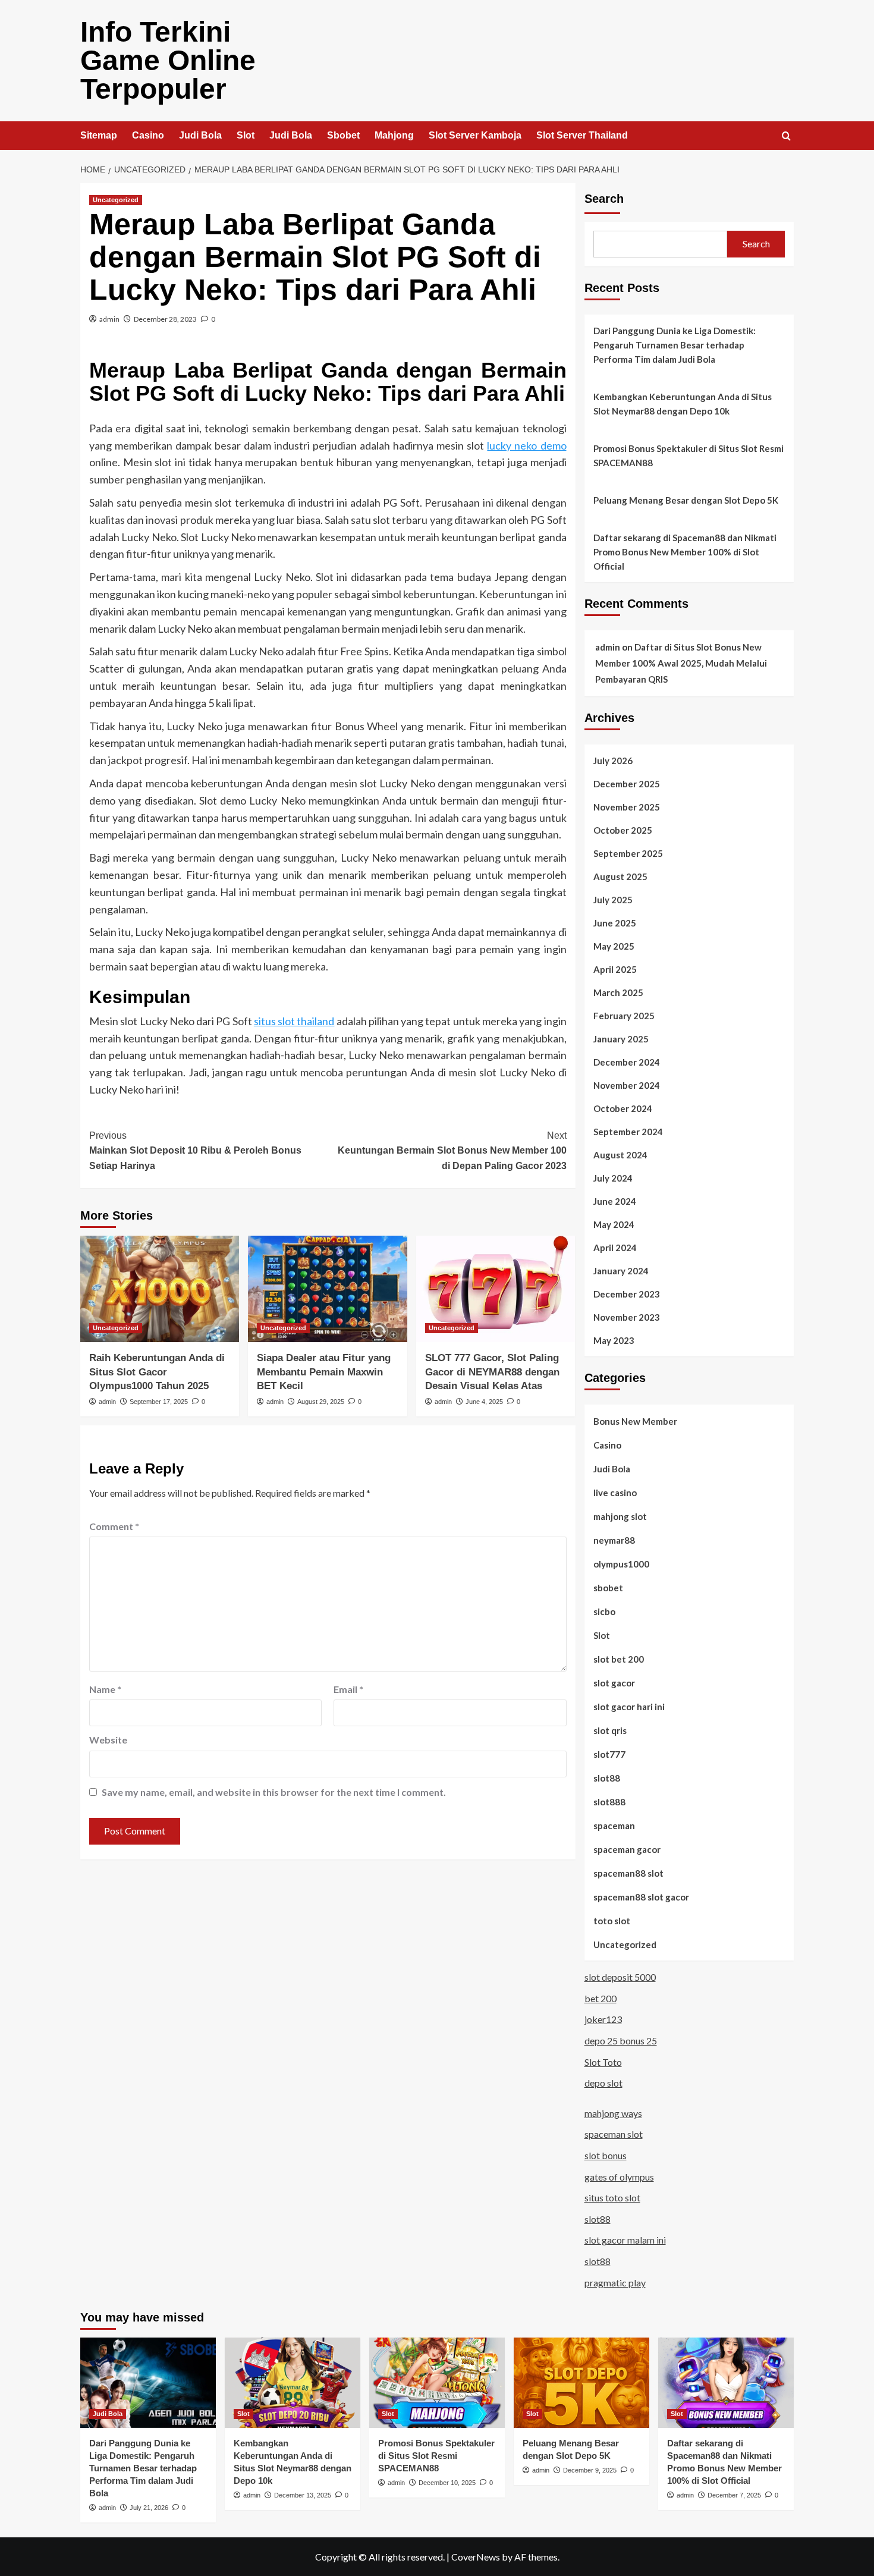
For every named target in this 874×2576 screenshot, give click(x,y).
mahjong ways (613, 2113)
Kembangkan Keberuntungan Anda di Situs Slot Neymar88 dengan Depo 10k (683, 404)
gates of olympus (619, 2177)
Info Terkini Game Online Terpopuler (168, 60)
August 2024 (620, 1155)
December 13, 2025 (303, 2495)
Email (348, 1689)
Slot (246, 135)
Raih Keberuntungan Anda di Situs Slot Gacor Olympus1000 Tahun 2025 (157, 1372)
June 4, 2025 (484, 1402)
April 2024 (615, 1248)
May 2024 (614, 1224)
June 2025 (615, 923)
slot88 (607, 1778)
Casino (148, 135)
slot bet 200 (619, 1659)
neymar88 (614, 1540)
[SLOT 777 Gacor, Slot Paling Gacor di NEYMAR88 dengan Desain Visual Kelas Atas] (496, 1289)
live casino (615, 1493)
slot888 (609, 1802)
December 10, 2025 (447, 2483)
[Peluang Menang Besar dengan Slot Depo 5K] (581, 2383)
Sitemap (99, 135)
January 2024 (621, 1271)
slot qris (610, 1730)
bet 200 (601, 1998)
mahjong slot (620, 1516)
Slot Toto (603, 2062)
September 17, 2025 (159, 1402)
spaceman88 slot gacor (641, 1897)
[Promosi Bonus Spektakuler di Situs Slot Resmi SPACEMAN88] (437, 2383)
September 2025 (628, 853)
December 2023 (627, 1294)
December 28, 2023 (165, 319)
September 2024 (628, 1132)
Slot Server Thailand (582, 135)
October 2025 (623, 830)
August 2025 (620, 877)
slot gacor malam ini (625, 2240)
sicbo (604, 1611)
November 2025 (627, 807)
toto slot (612, 1921)
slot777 (609, 1754)
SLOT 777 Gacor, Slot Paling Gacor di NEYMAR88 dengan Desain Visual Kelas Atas (492, 1372)
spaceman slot (614, 2134)
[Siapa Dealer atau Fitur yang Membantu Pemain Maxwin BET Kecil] (327, 1289)
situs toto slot (612, 2198)
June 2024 (615, 1201)
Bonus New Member (635, 1421)
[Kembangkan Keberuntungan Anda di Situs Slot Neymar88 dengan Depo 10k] (293, 2383)
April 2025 (615, 969)
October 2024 (623, 1108)
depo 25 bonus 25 (621, 2041)
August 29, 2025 (321, 1402)
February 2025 (624, 1016)
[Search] (786, 136)
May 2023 (614, 1340)
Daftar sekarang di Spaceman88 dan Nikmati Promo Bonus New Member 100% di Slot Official (685, 552)
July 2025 (613, 900)
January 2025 (621, 1039)
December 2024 (627, 1062)
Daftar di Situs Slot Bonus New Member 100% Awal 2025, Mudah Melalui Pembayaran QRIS (681, 663)
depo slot (603, 2083)
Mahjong (394, 135)
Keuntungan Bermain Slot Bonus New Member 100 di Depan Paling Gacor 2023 (452, 1151)
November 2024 (627, 1085)
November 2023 (627, 1317)
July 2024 (613, 1178)
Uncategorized (116, 200)
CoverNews (476, 2557)
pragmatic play (615, 2283)
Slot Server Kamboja (475, 135)
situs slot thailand (294, 1021)
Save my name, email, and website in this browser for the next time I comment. (274, 1792)
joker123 (603, 2019)
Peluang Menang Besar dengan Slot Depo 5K (686, 500)
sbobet (608, 1588)
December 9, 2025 (590, 2470)
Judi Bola (200, 135)
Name (105, 1689)
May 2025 (614, 946)
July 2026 (613, 761)
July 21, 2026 (149, 2508)
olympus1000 (621, 1564)
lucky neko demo (526, 445)
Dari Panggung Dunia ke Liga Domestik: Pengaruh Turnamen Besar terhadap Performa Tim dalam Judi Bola (675, 345)
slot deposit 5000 (620, 1977)
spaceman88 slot (628, 1873)
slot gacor (614, 1683)
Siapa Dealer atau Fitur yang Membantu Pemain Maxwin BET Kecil (324, 1372)
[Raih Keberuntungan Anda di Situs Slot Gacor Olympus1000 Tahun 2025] (160, 1289)
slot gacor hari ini (629, 1707)
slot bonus (606, 2155)
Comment (114, 1526)
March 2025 (618, 992)
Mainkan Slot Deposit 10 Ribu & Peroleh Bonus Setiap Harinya (195, 1151)
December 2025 (627, 784)
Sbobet (343, 135)
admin (109, 319)
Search (604, 199)
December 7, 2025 (734, 2495)
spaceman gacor (627, 1849)
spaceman (614, 1826)
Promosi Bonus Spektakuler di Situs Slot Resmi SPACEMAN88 (688, 455)
